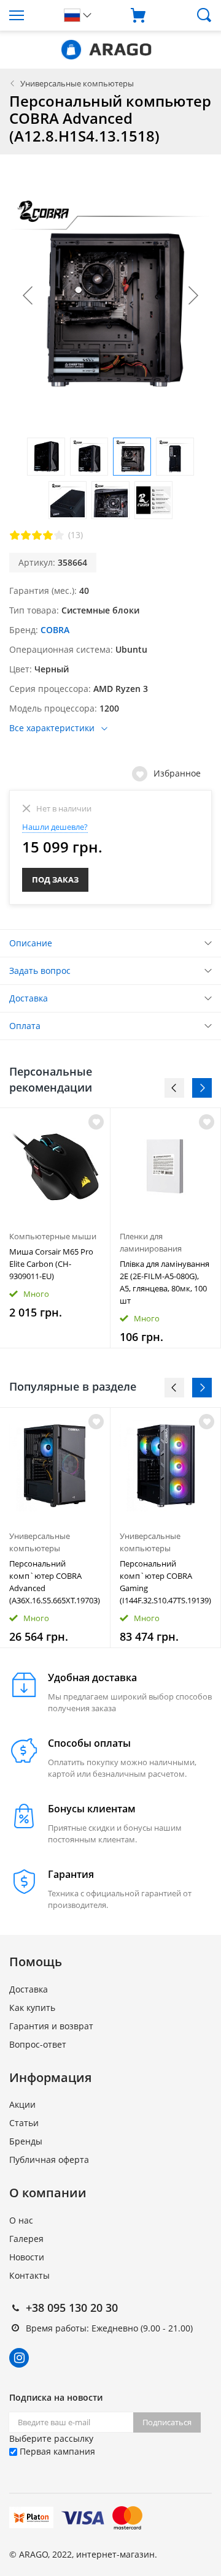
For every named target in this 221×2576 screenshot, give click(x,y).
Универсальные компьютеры (77, 83)
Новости (27, 2257)
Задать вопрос (40, 971)
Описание (31, 943)
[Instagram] (19, 2358)
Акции (22, 2104)
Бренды (26, 2141)
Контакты (29, 2275)
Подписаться (167, 2422)
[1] (15, 535)
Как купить (32, 2008)
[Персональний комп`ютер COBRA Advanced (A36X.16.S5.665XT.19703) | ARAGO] (55, 1466)
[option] (55, 1228)
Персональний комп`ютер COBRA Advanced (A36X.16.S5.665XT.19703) (55, 1582)
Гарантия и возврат (51, 2026)
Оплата (25, 1026)
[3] (37, 535)
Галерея (26, 2239)
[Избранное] (96, 1422)
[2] (26, 535)
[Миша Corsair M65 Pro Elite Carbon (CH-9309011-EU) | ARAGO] (55, 1166)
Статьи (24, 2123)
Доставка (29, 998)
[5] (59, 535)
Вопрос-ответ (38, 2044)
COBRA (55, 630)
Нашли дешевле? (55, 827)
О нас (21, 2220)
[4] (48, 535)
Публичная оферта (49, 2160)
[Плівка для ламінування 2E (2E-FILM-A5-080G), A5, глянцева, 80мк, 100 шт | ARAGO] (165, 1166)
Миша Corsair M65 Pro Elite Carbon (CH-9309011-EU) (51, 1264)
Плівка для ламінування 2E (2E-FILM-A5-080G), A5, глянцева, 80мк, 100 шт (165, 1282)
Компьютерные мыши (53, 1236)
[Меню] (28, 15)
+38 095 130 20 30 (72, 2308)
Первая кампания (56, 2451)
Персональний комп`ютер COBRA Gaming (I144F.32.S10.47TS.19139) (165, 1582)
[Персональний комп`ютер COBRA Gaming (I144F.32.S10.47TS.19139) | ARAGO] (165, 1466)
